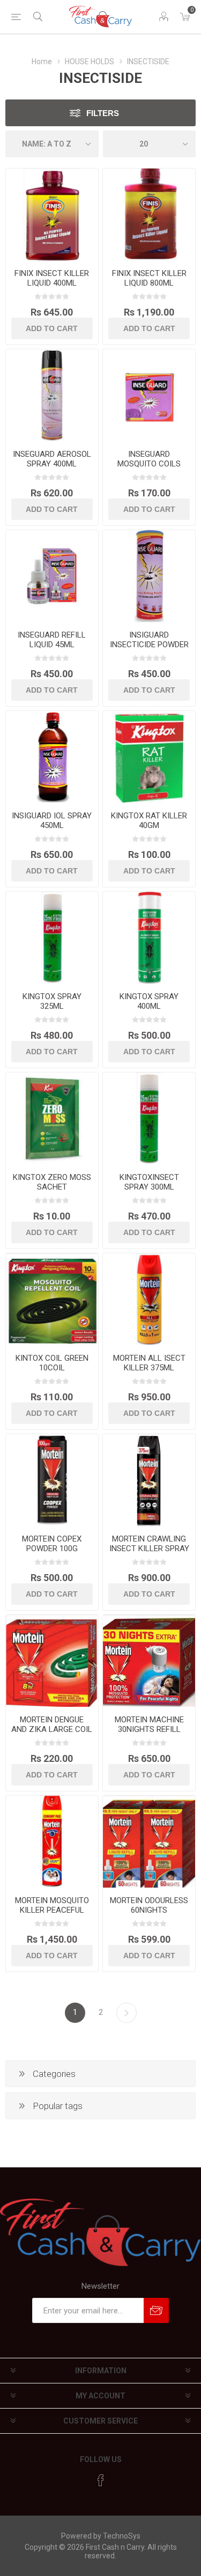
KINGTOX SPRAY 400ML (149, 1001)
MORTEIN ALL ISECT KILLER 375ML (149, 1363)
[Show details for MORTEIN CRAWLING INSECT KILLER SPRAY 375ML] (149, 1480)
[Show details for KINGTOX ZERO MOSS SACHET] (52, 1118)
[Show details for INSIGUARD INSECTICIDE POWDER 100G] (149, 576)
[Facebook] (101, 2480)
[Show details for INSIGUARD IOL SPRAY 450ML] (52, 757)
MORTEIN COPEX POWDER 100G (52, 1544)
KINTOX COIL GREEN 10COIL (52, 1363)
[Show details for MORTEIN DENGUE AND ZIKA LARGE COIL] (52, 1661)
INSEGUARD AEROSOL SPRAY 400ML (52, 459)
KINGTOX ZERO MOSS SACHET (52, 1182)
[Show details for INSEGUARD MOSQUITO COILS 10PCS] (149, 395)
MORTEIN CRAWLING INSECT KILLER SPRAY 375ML (149, 1548)
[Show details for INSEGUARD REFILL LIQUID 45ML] (52, 576)
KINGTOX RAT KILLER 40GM (149, 821)
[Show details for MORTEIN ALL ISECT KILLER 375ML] (149, 1299)
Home (42, 62)
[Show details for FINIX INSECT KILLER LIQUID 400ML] (52, 214)
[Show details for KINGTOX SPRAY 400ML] (149, 938)
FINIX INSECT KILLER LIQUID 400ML (52, 278)
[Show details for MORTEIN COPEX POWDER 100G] (52, 1480)
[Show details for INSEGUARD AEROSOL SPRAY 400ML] (52, 395)
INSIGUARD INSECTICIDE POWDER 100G (149, 645)
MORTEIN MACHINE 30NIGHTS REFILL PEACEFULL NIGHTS (149, 1729)
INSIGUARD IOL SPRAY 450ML (52, 821)
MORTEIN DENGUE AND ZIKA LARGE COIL (52, 1724)
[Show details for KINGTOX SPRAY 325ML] (52, 938)
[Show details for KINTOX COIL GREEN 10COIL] (52, 1299)
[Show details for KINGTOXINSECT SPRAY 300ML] (149, 1118)
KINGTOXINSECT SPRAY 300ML (149, 1182)
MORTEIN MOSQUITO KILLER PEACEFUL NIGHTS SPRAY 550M (52, 1910)
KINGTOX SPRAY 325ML (52, 1001)
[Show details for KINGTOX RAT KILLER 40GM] (149, 757)
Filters (103, 113)
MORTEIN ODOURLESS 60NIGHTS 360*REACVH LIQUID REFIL (149, 1915)
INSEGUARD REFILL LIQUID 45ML (52, 640)
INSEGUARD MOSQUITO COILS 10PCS (149, 464)
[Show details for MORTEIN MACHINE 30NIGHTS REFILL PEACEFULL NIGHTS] (149, 1661)
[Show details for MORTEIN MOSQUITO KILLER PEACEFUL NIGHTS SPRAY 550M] (52, 1842)
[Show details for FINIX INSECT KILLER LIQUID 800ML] (149, 214)
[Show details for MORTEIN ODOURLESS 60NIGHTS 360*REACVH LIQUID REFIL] (149, 1842)
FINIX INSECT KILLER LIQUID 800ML (149, 278)
